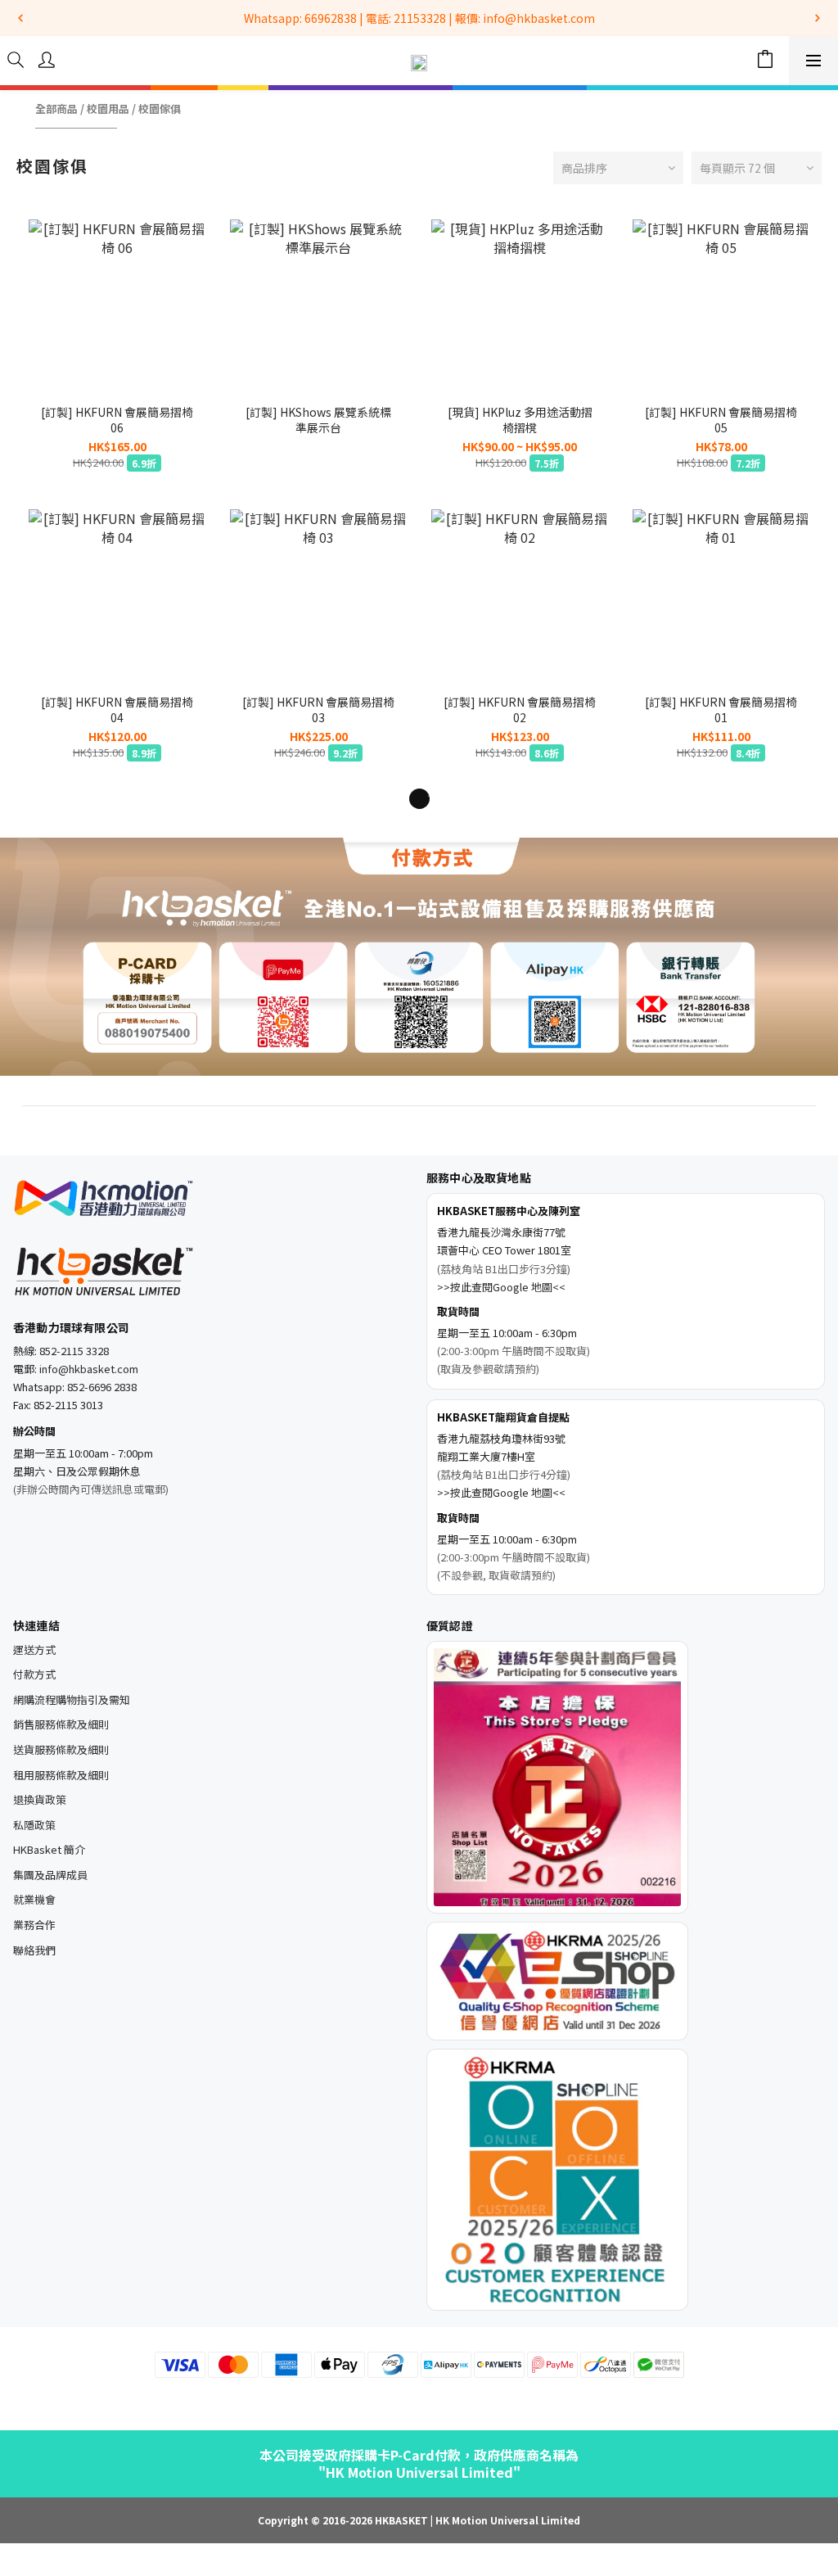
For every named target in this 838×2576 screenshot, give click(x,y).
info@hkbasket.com (89, 1369)
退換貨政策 (40, 1799)
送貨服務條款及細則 (61, 1749)
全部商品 (56, 109)
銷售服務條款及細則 (61, 1724)
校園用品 (108, 109)
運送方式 (34, 1650)
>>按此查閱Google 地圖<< (501, 1287)
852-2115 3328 (74, 1351)
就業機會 (34, 1899)
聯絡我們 (34, 1950)
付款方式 (34, 1674)
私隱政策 (34, 1825)
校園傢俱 (160, 109)
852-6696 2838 (102, 1387)
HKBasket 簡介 (49, 1849)
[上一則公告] (20, 18)
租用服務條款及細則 (61, 1775)
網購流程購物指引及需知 (72, 1699)
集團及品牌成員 (50, 1875)
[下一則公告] (818, 18)
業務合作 (34, 1925)
